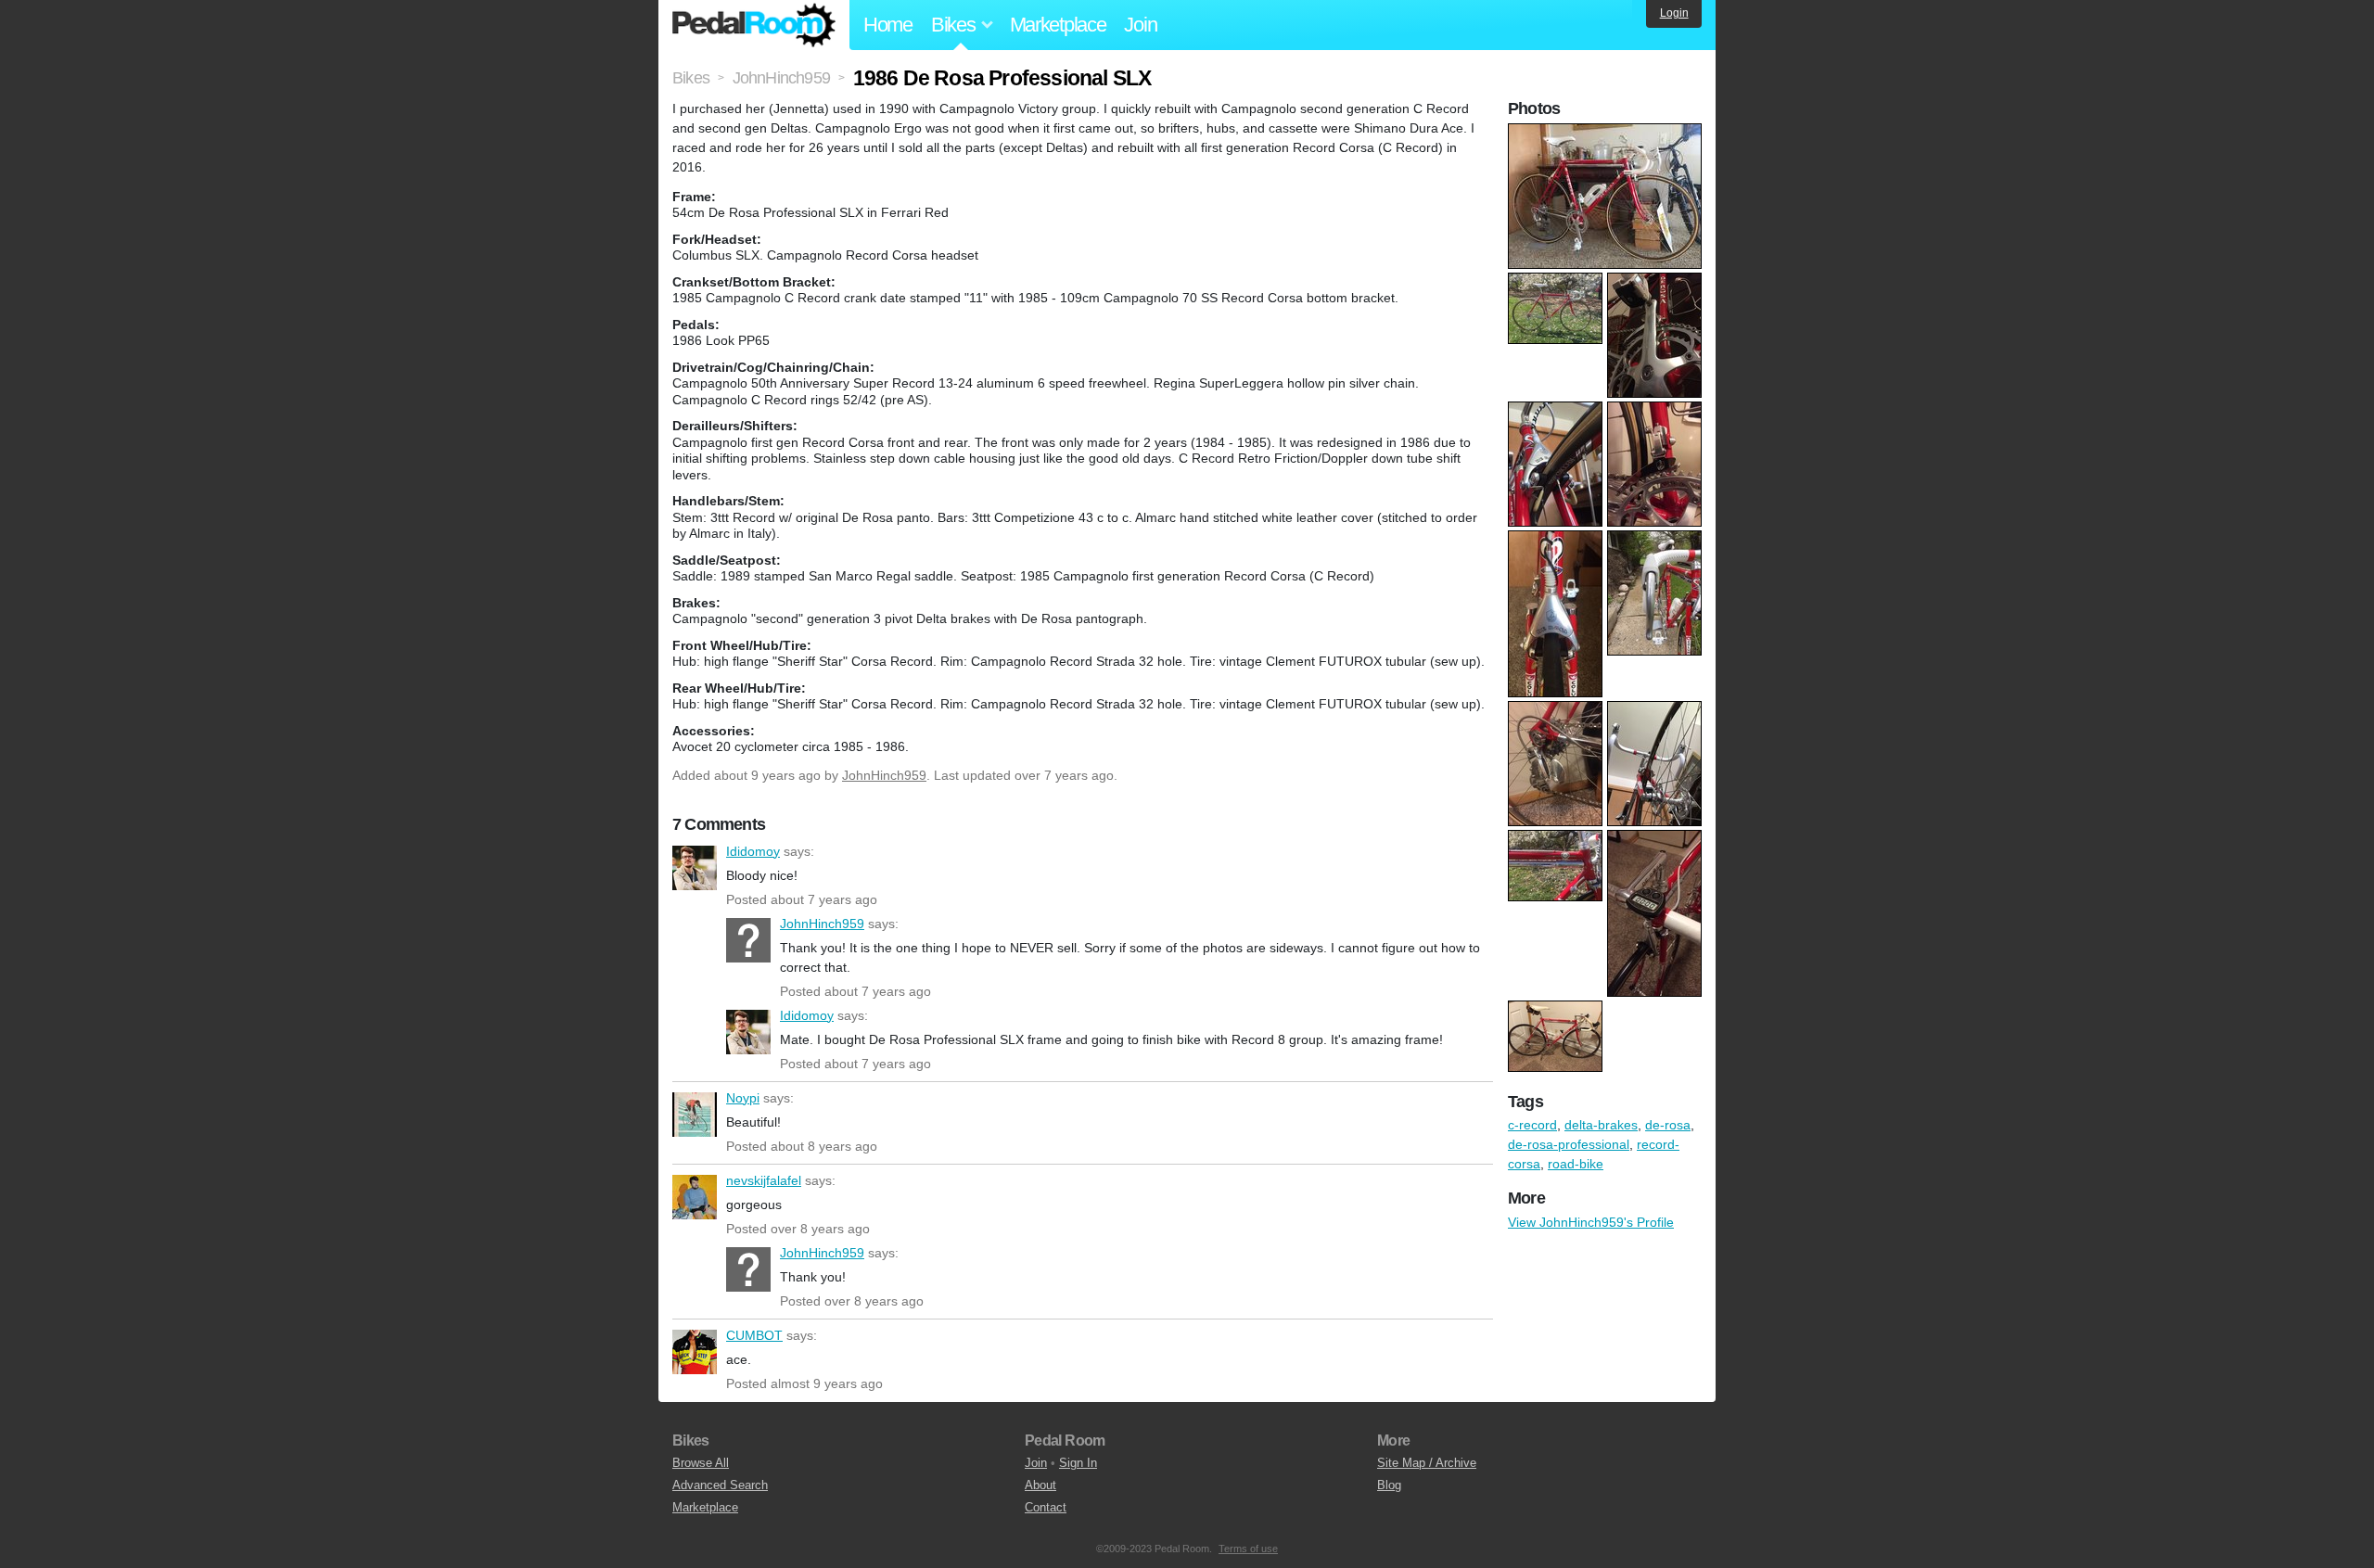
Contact (1046, 1507)
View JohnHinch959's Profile (1591, 1222)
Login (1674, 13)
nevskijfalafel (695, 1197)
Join (1140, 25)
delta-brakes (1601, 1125)
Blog (1389, 1485)
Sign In (1078, 1463)
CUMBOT (695, 1352)
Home (888, 25)
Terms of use (1248, 1549)
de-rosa (1668, 1125)
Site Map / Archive (1427, 1463)
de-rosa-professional (1569, 1144)
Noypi (695, 1115)
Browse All (701, 1463)
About (1040, 1485)
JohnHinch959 (884, 775)
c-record (1532, 1125)
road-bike (1576, 1164)
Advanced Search (720, 1485)
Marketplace (1058, 25)
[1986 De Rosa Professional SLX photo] (1607, 133)
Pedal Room (754, 25)
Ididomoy (695, 868)
